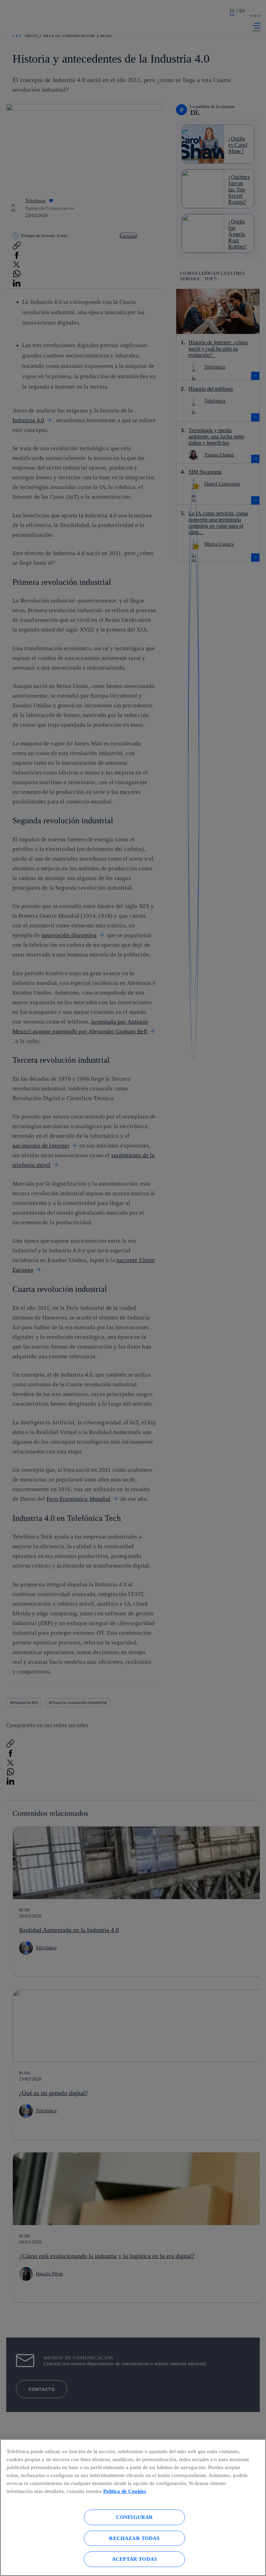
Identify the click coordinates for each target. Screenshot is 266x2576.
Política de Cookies (125, 2491)
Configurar (135, 2517)
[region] (133, 2507)
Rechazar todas (134, 2538)
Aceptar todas (134, 2559)
